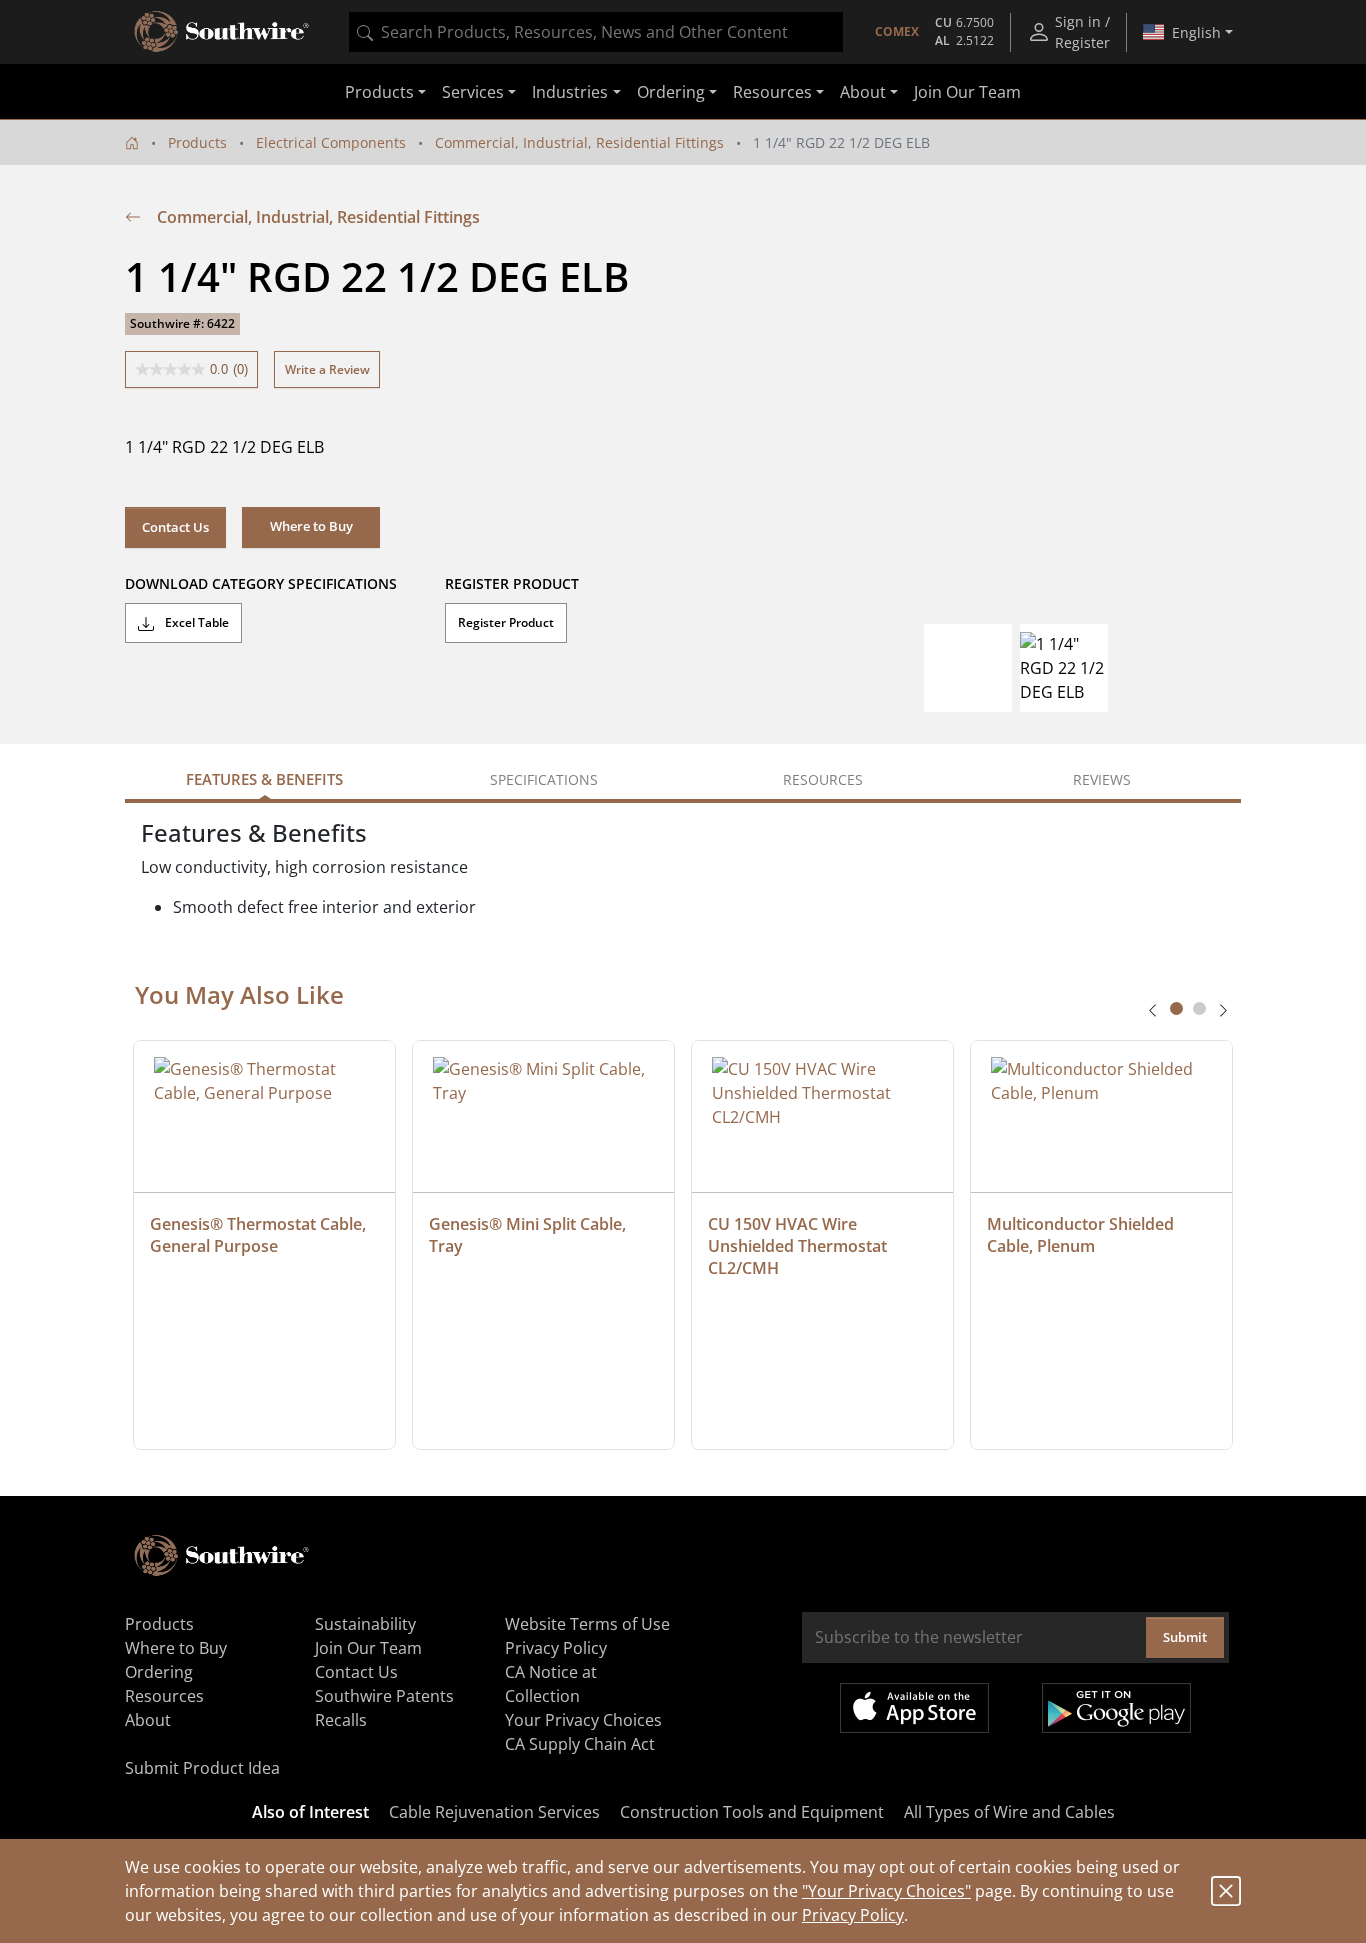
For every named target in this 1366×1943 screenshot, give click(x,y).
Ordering (159, 1672)
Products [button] (379, 92)
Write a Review (327, 369)
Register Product (506, 622)
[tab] (1176, 1008)
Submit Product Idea (202, 1768)
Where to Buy (176, 1648)
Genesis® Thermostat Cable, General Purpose (260, 1235)
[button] (311, 527)
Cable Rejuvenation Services (494, 1812)
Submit (1185, 1637)
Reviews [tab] (1102, 779)
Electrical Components (331, 142)
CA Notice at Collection (551, 1684)
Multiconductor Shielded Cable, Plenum (1082, 1235)
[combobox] (596, 32)
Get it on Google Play (1116, 1708)
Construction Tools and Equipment (752, 1812)
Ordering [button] (671, 92)
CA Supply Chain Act (580, 1744)
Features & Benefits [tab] (264, 779)
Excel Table (195, 622)
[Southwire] (223, 32)
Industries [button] (570, 92)
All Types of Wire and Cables (1009, 1812)
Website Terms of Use (587, 1624)
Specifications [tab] (544, 779)
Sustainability (365, 1624)
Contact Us (175, 527)
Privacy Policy (853, 1915)
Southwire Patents (384, 1696)
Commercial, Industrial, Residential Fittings (579, 142)
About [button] (863, 92)
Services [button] (473, 92)
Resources (164, 1696)
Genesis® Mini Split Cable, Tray (529, 1235)
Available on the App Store (914, 1708)
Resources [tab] (823, 779)
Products (197, 142)
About (148, 1720)
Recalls (341, 1720)
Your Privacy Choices (583, 1720)
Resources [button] (772, 92)
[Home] (132, 142)
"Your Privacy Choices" (886, 1891)
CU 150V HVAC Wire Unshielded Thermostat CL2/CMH (799, 1246)
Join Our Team (967, 92)
